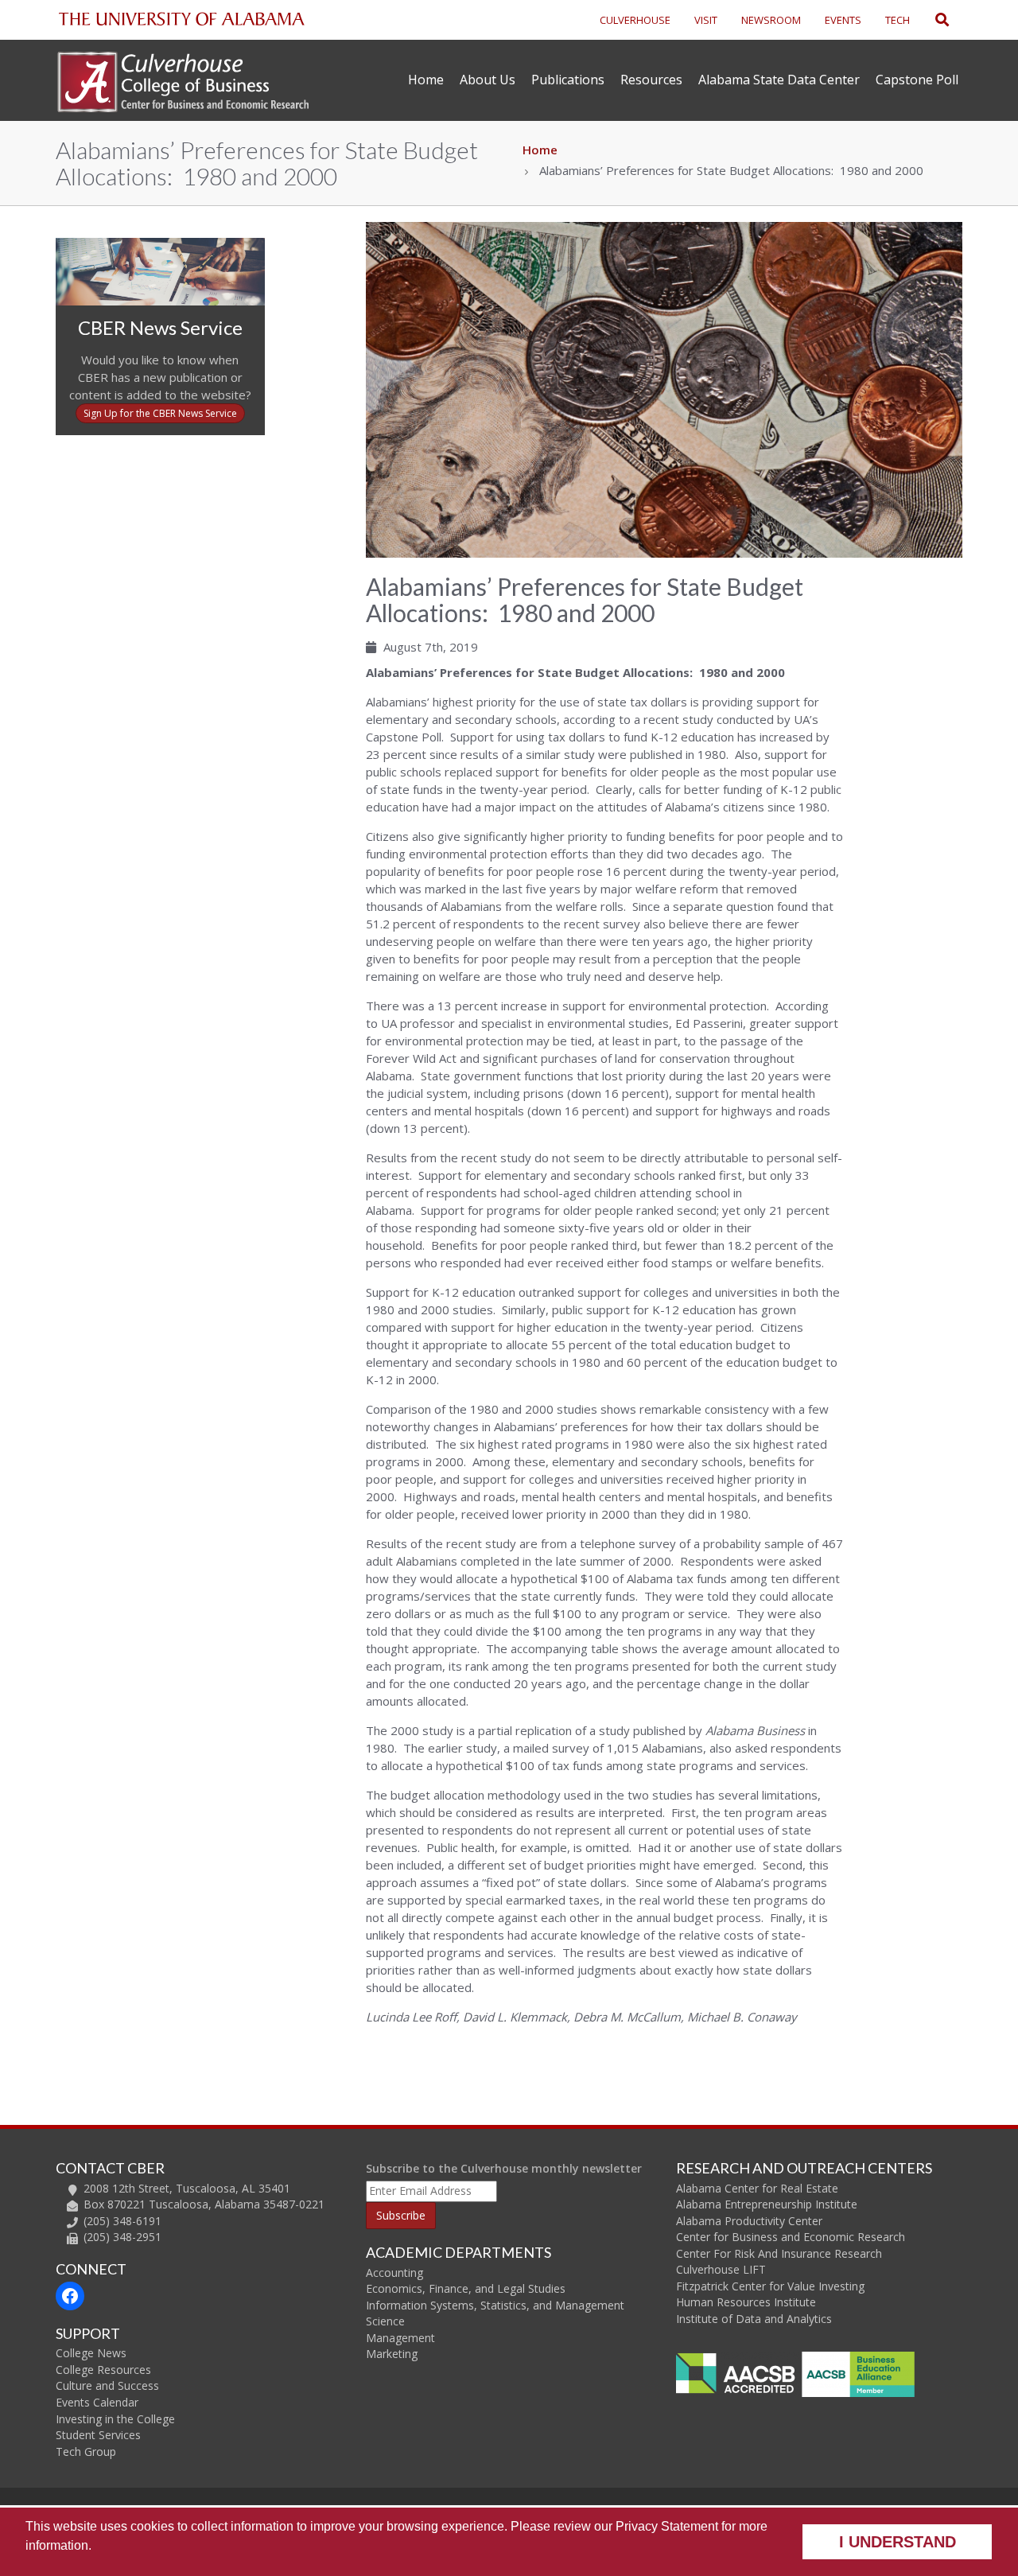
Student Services (98, 2435)
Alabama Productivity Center (749, 2221)
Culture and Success (107, 2385)
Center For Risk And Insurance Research (779, 2253)
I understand (898, 2542)
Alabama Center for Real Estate (757, 2188)
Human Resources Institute (746, 2302)
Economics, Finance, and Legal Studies (466, 2288)
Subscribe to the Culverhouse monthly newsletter (504, 2168)
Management (400, 2338)
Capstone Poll (917, 80)
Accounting (394, 2272)
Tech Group (86, 2451)
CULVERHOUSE (635, 20)
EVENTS (843, 20)
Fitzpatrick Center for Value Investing (770, 2286)
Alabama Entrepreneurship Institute (767, 2204)
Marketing (392, 2354)
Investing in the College (115, 2419)
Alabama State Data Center (779, 80)
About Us (488, 80)
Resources (651, 80)
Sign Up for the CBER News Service (160, 413)
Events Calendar (97, 2402)
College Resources (103, 2370)
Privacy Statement (667, 2526)
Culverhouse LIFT (721, 2269)
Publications (568, 80)
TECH (898, 20)
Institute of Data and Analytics (754, 2319)
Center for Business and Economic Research (791, 2237)
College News (91, 2353)
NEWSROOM (771, 20)
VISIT (706, 20)
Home (426, 80)
